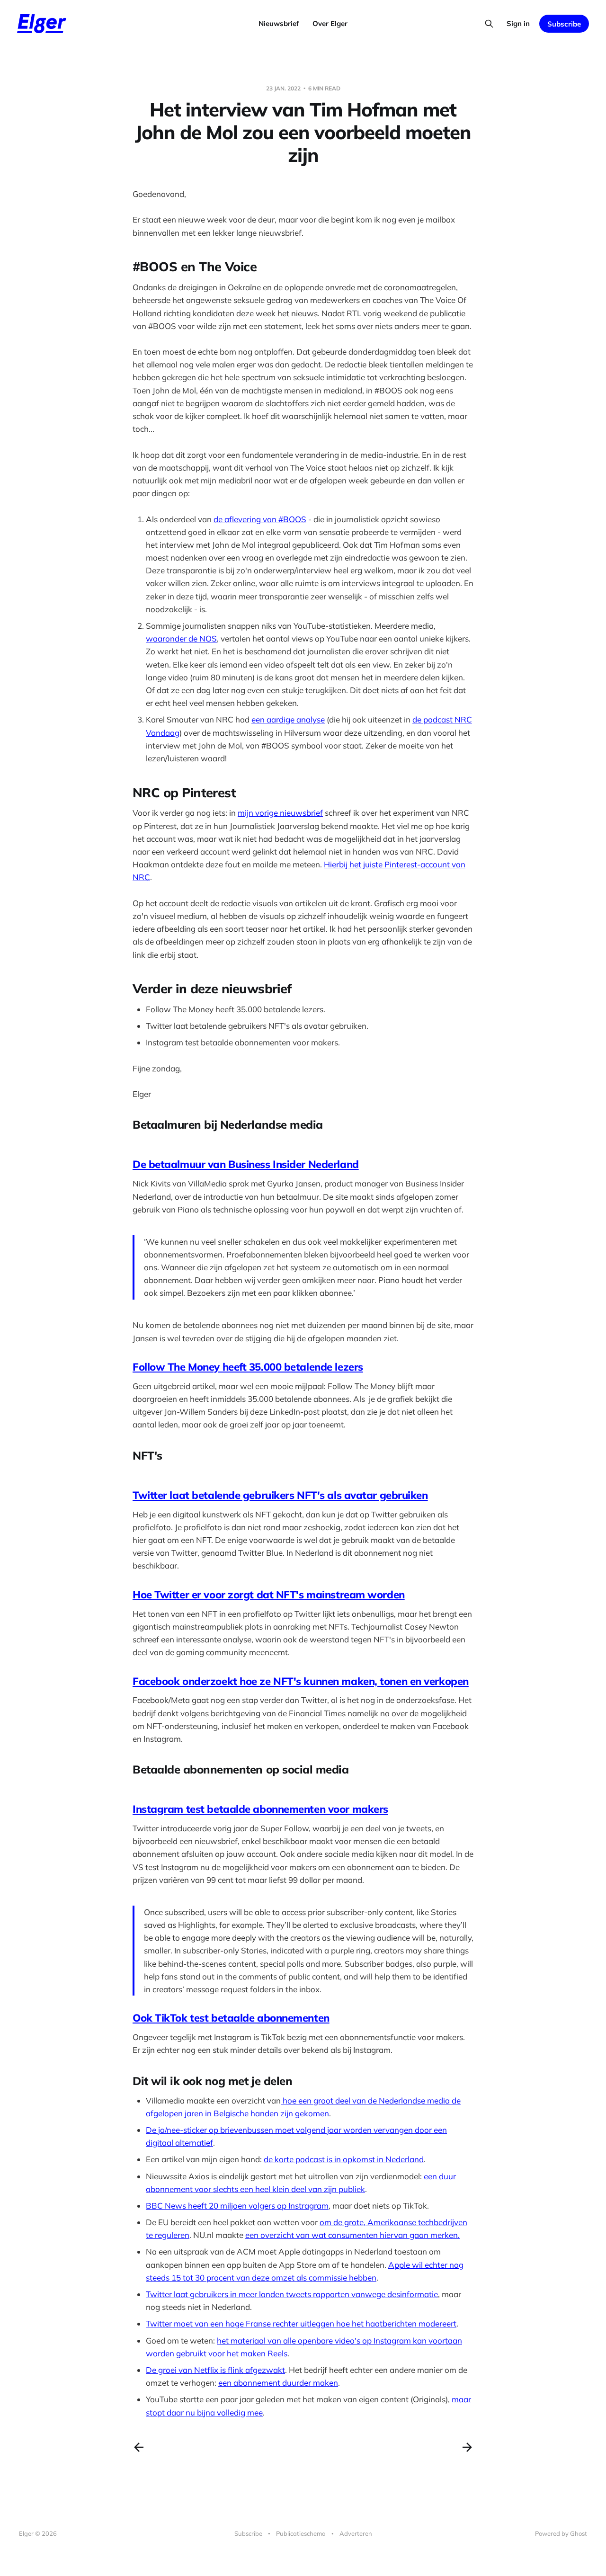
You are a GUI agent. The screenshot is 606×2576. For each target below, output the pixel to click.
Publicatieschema (301, 2533)
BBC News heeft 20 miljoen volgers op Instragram (237, 2206)
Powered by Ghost (561, 2533)
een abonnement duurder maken (278, 2383)
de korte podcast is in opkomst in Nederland (344, 2159)
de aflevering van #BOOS (260, 519)
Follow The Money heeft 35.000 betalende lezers (248, 1367)
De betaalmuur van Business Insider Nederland (246, 1164)
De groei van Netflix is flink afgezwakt (215, 2370)
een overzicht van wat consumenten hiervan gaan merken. (352, 2235)
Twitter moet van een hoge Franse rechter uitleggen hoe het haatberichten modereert (301, 2323)
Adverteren (356, 2533)
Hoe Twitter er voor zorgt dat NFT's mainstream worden (269, 1595)
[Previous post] (139, 2447)
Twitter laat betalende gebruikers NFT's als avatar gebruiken (280, 1495)
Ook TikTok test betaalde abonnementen (231, 2018)
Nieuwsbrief (279, 23)
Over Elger (330, 23)
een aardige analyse (288, 719)
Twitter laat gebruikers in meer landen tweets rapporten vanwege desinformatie (292, 2294)
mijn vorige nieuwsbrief (280, 813)
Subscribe (564, 24)
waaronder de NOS (181, 638)
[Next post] (467, 2447)
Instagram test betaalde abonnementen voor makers (260, 1809)
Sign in (518, 23)
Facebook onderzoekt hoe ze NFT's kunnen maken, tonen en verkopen (301, 1681)
